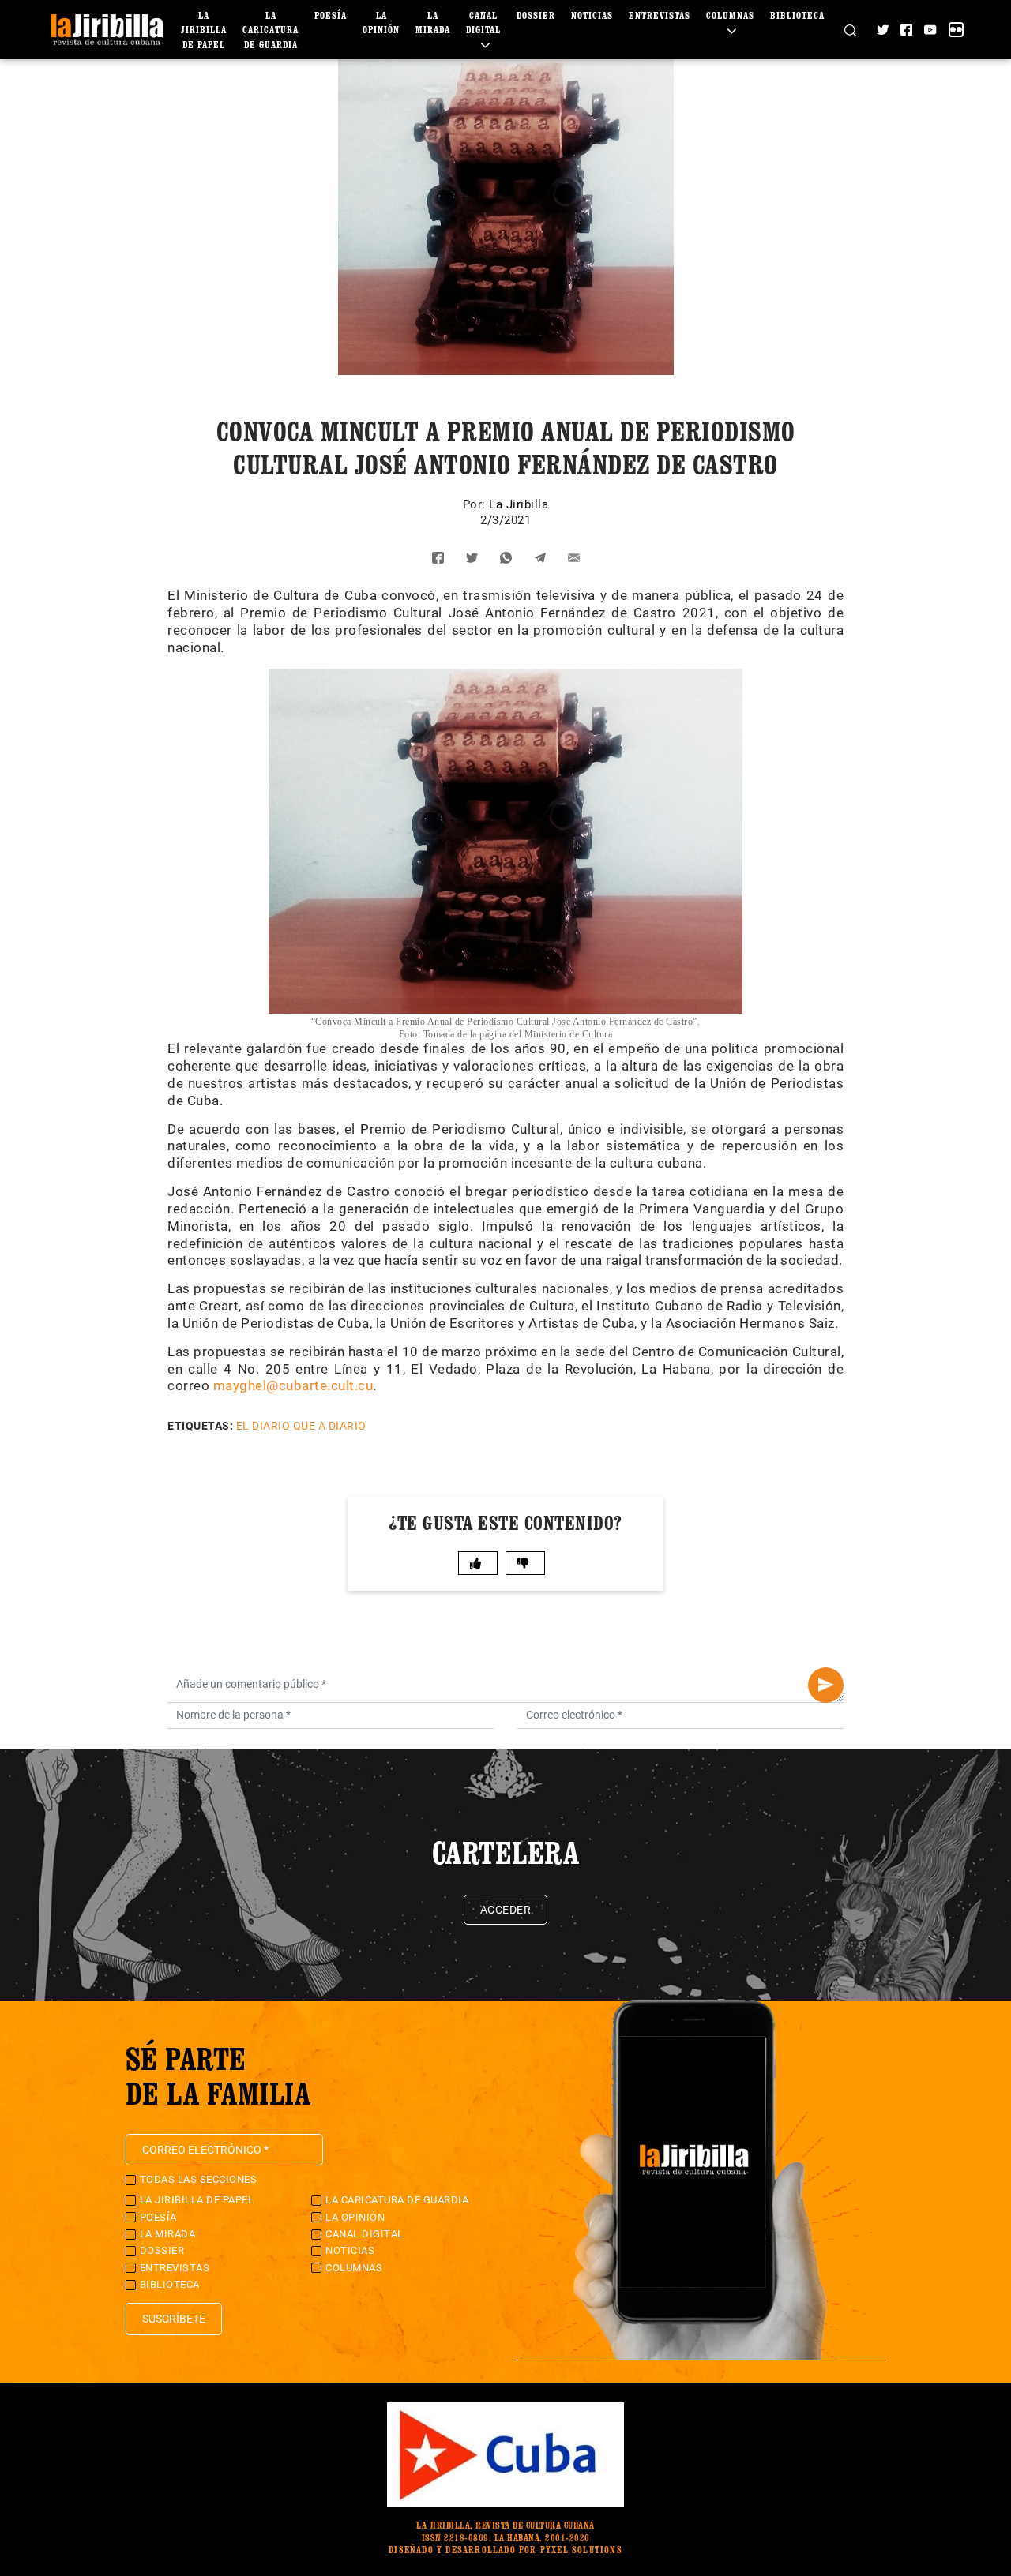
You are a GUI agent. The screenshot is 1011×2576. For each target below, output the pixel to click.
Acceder (506, 1910)
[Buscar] (850, 29)
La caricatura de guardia (271, 30)
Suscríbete (174, 2319)
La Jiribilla (519, 504)
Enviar (826, 1685)
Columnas (354, 2268)
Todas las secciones (199, 2179)
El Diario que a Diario (301, 1426)
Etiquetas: (200, 1426)
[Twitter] (883, 30)
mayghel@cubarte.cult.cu (293, 1385)
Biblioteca (797, 15)
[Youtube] (930, 30)
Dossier (536, 15)
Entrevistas (660, 15)
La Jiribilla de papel (204, 30)
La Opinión (355, 2217)
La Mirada (168, 2234)
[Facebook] (906, 30)
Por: (476, 504)
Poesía (331, 15)
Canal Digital (483, 22)
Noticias (592, 15)
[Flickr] (956, 30)
